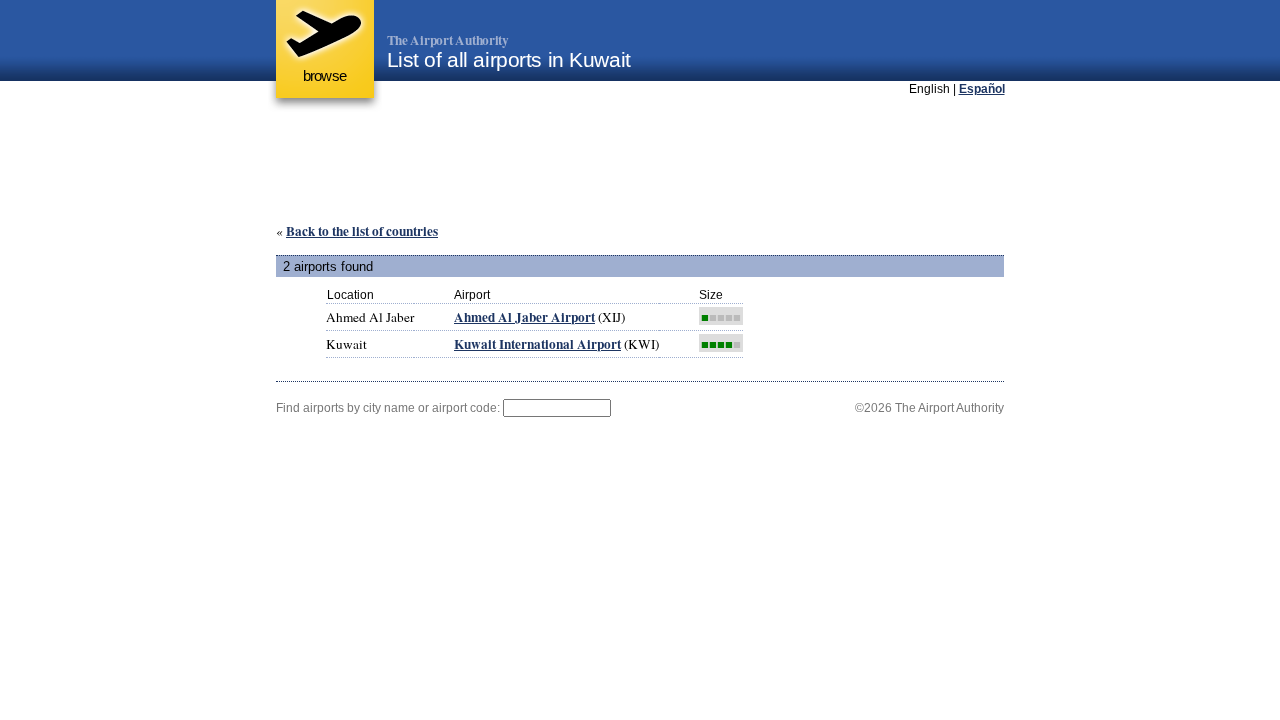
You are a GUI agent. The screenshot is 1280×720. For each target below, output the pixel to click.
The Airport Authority (448, 40)
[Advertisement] (640, 159)
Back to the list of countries (362, 231)
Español (982, 89)
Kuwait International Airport (537, 344)
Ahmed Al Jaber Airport (524, 317)
